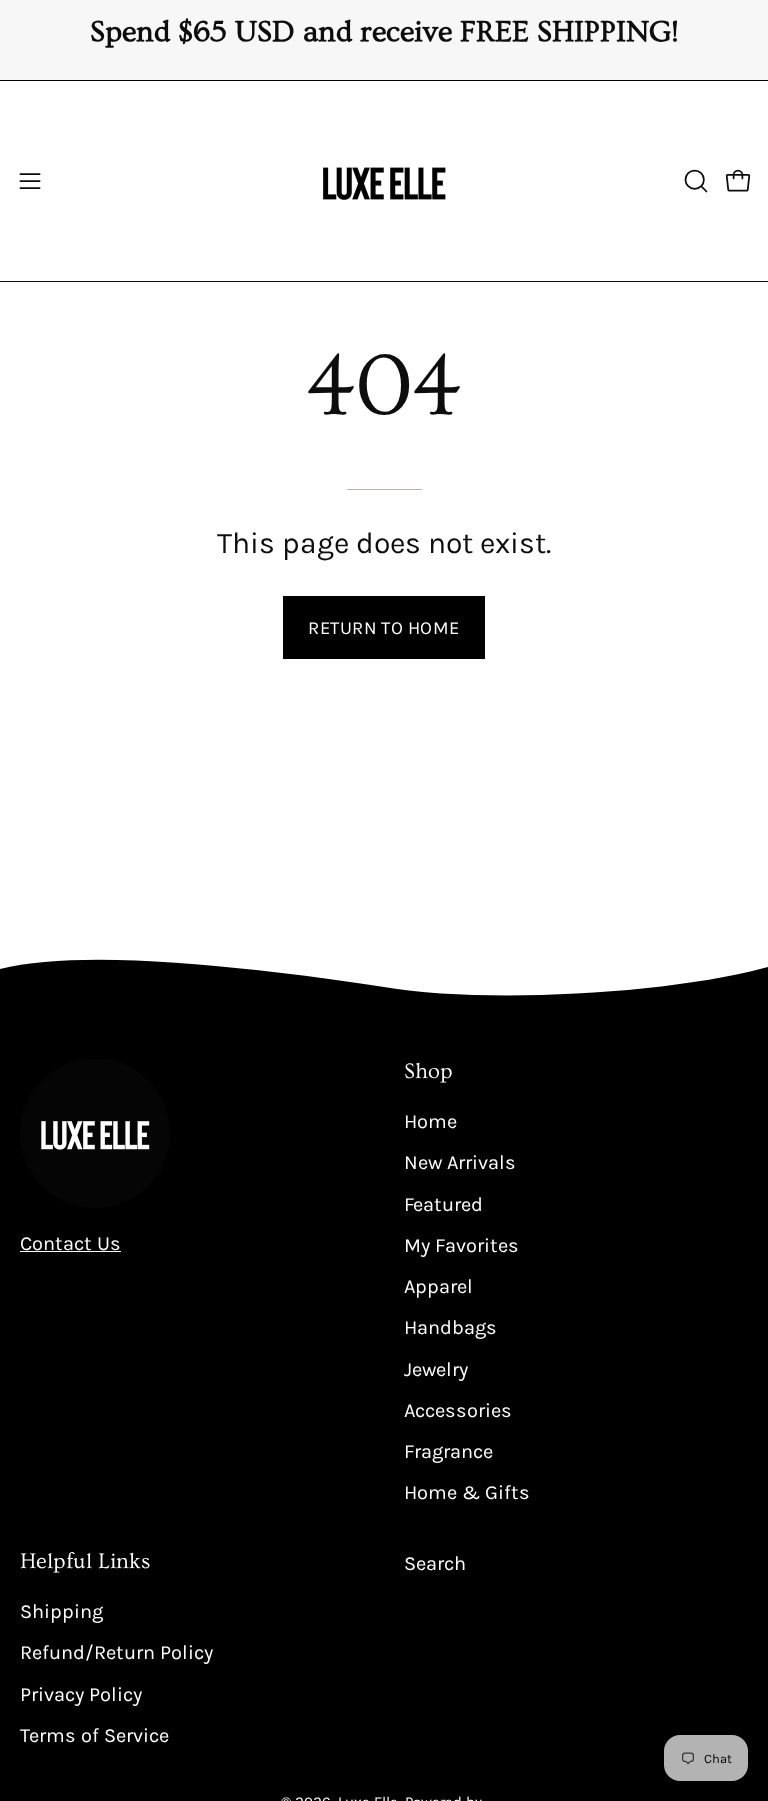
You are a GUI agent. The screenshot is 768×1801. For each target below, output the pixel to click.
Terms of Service (94, 1734)
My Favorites (461, 1244)
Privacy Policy (81, 1693)
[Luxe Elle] (384, 181)
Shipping (61, 1611)
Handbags (450, 1327)
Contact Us (70, 1243)
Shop (428, 1071)
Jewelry (436, 1368)
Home (430, 1121)
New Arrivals (460, 1162)
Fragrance (448, 1451)
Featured (443, 1203)
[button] (694, 181)
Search (435, 1563)
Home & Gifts (467, 1492)
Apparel (438, 1286)
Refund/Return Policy (116, 1652)
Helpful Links (85, 1561)
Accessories (458, 1409)
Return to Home (383, 628)
